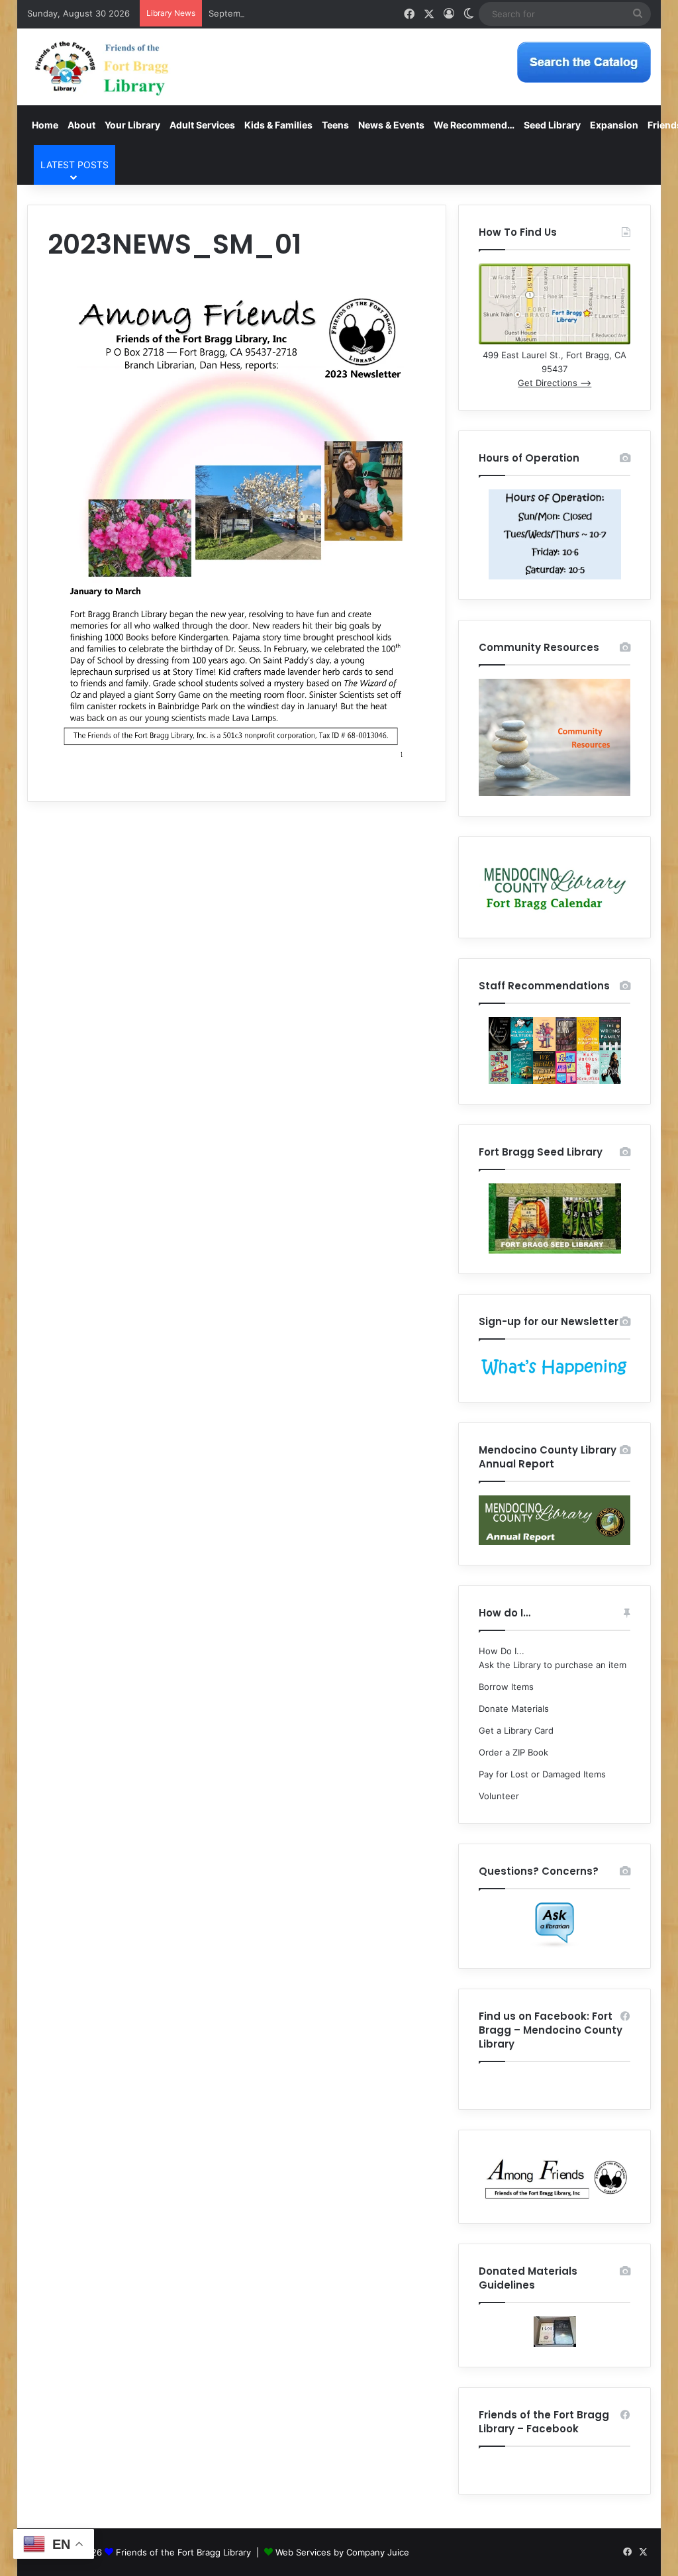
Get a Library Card (516, 1730)
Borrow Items (506, 1687)
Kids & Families (278, 125)
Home (45, 125)
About (81, 125)
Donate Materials (514, 1709)
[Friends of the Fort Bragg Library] (102, 67)
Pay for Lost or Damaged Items (542, 1774)
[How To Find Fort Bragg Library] (555, 341)
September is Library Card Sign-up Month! (296, 13)
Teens (335, 125)
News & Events (391, 125)
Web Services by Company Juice (342, 2552)
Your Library (132, 125)
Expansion (614, 125)
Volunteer (499, 1796)
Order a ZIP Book (513, 1752)
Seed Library (552, 125)
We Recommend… (474, 125)
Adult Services (202, 125)
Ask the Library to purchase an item (553, 1665)
